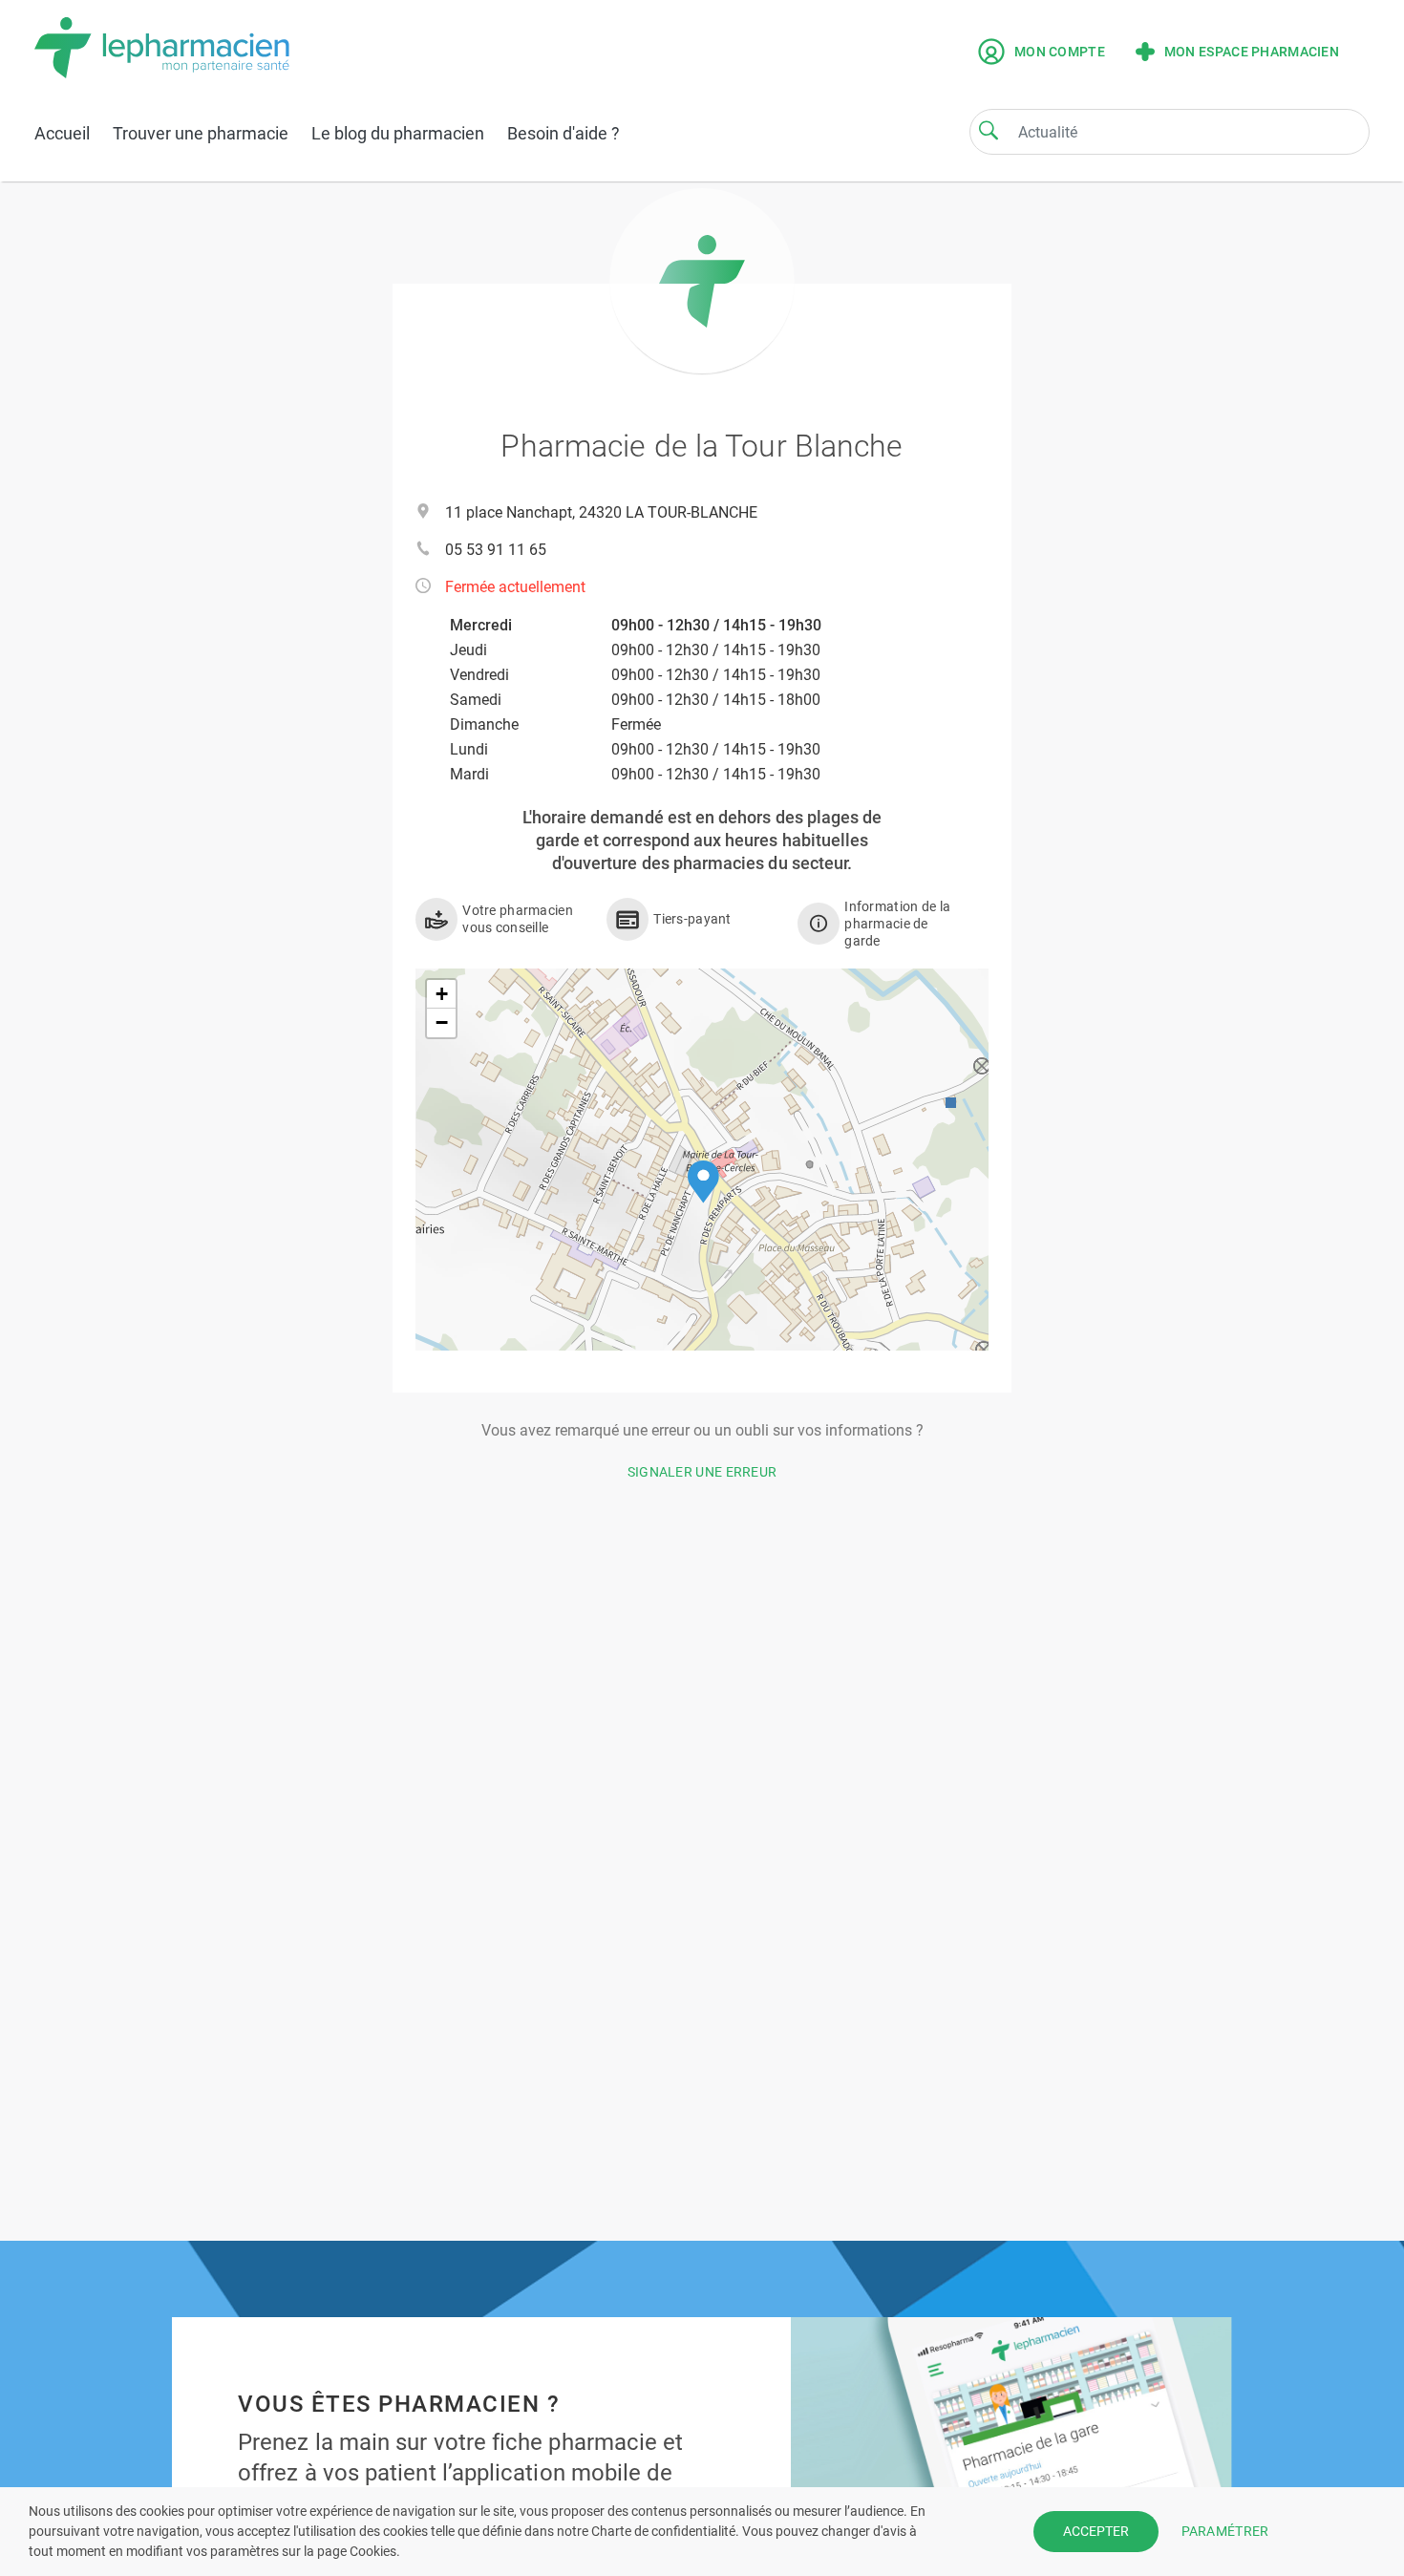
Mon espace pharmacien (1252, 52)
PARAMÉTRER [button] (1225, 2531)
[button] (703, 1182)
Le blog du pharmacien (398, 133)
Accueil (62, 133)
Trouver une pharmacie (201, 133)
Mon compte (1060, 52)
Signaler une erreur (702, 1472)
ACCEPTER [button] (1096, 2531)
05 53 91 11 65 (496, 550)
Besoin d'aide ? (564, 133)
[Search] (989, 130)
